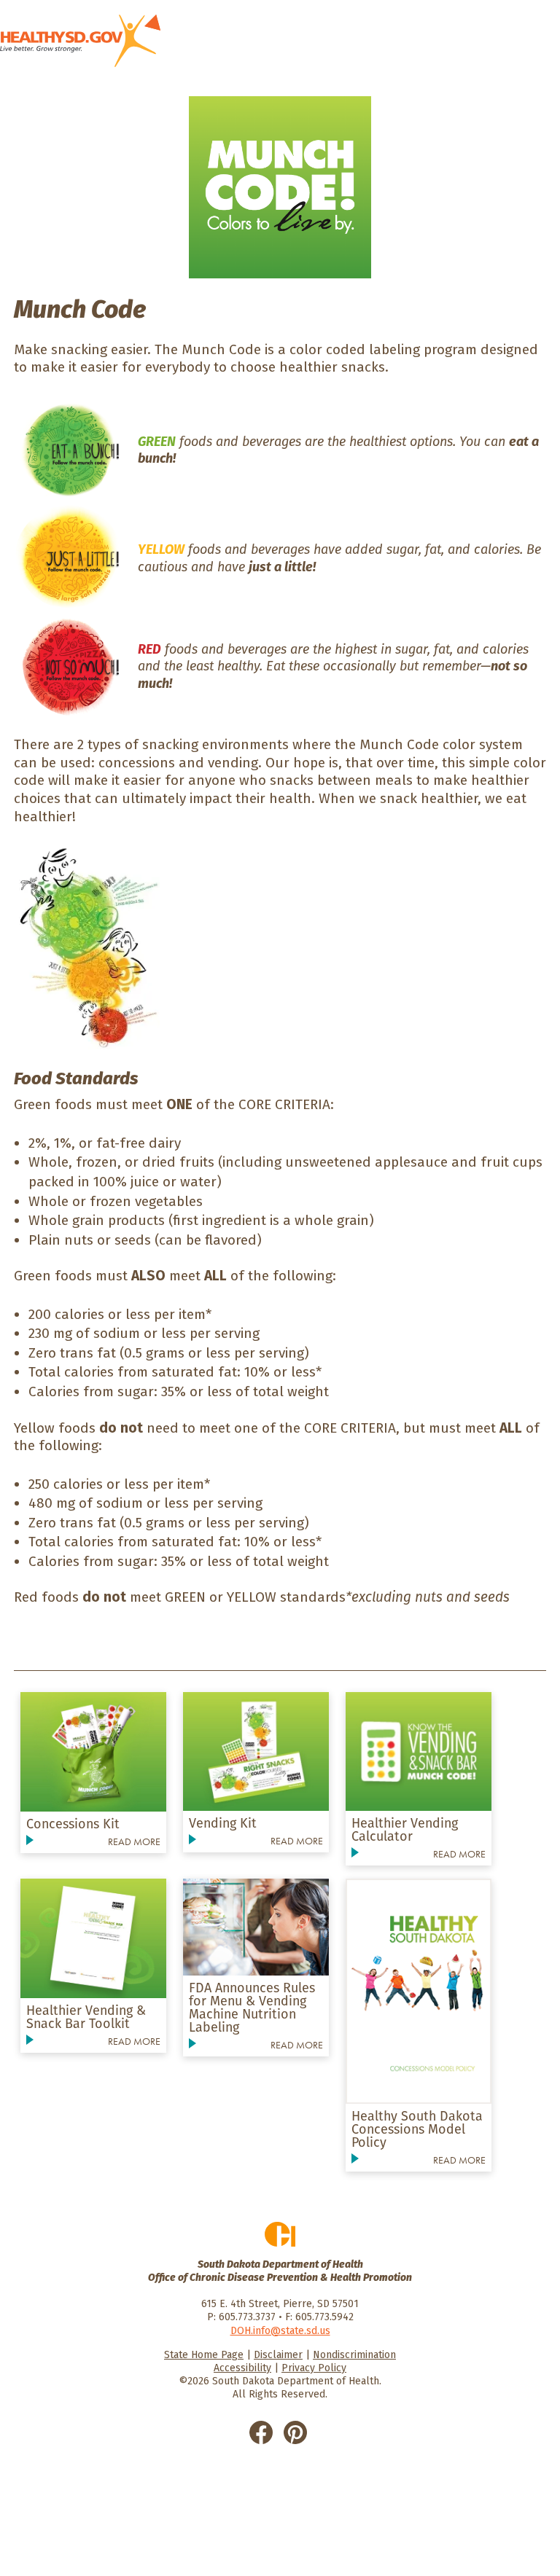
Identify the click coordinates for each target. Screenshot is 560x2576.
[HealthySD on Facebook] (261, 2431)
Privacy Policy (314, 2368)
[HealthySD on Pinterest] (295, 2431)
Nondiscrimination (354, 2355)
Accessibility (242, 2368)
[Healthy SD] (80, 41)
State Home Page (204, 2355)
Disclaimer (278, 2355)
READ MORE (134, 1841)
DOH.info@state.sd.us (280, 2331)
